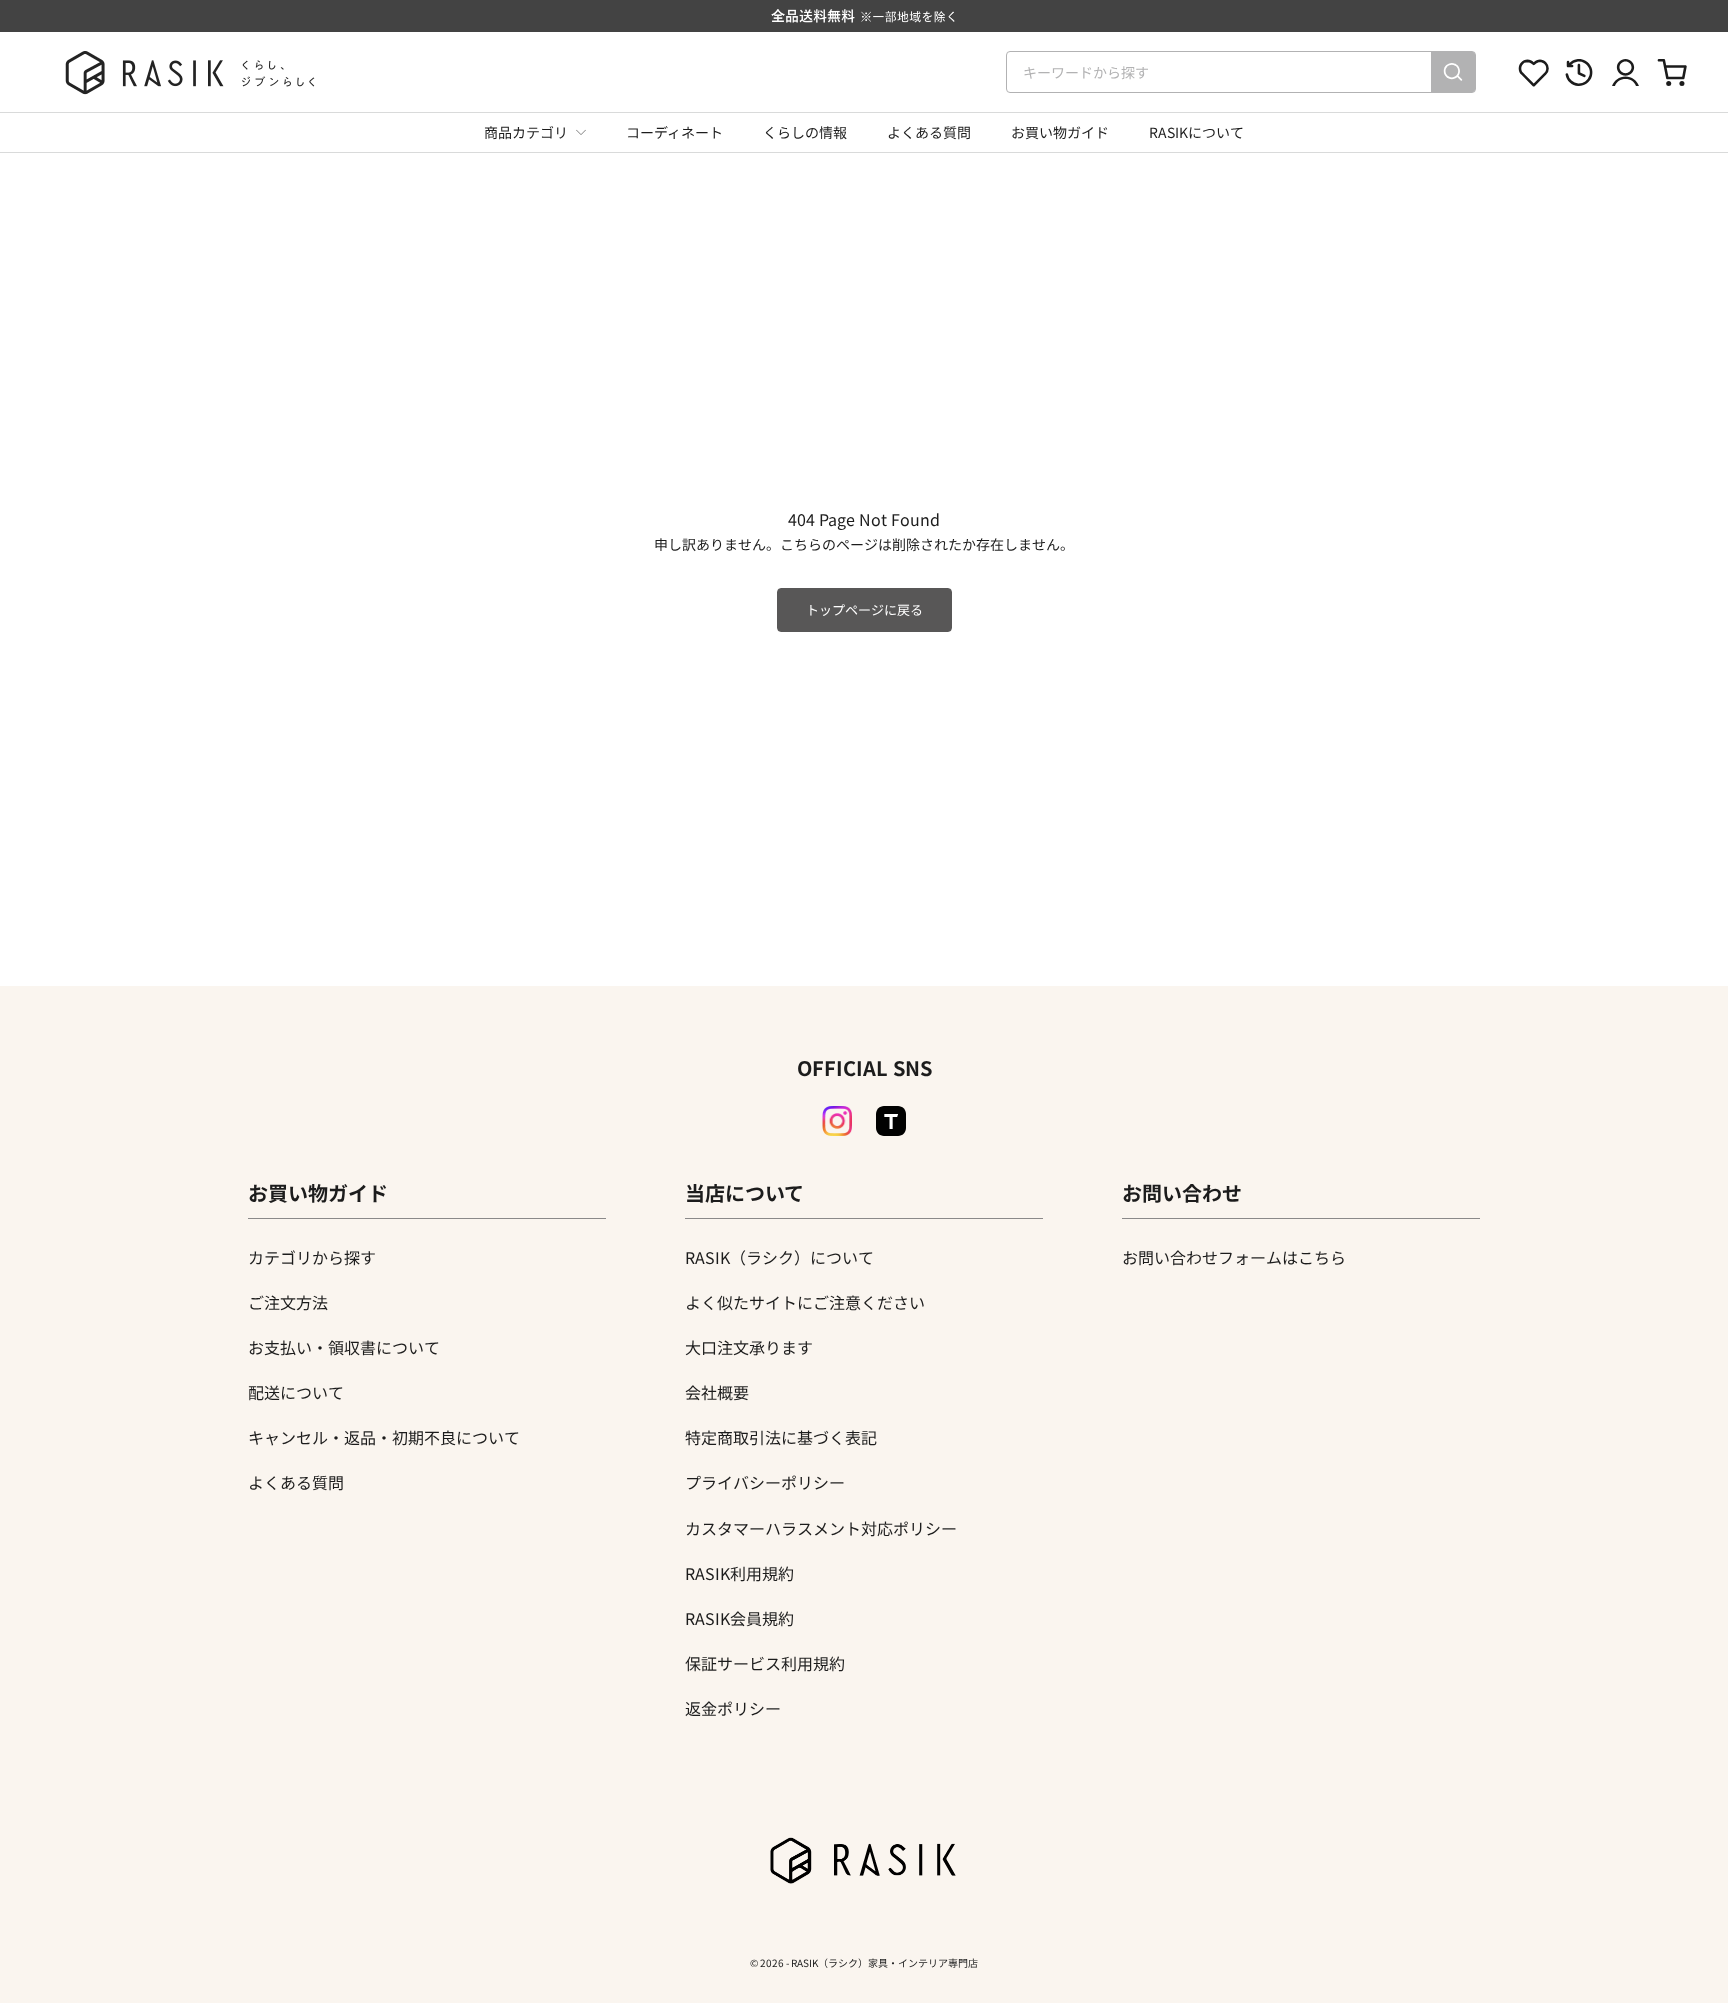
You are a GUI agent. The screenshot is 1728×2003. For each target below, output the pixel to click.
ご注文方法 (288, 1302)
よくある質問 (929, 132)
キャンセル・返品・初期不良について (384, 1437)
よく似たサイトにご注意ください (805, 1302)
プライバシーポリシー (765, 1482)
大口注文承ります (749, 1347)
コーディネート (674, 132)
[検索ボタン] (1453, 72)
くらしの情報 (805, 132)
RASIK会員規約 (739, 1618)
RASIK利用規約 (739, 1573)
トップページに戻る (864, 609)
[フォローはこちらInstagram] (837, 1121)
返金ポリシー (733, 1708)
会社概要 (717, 1392)
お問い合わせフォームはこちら (1234, 1257)
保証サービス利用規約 (765, 1663)
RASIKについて (1196, 132)
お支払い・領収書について (344, 1347)
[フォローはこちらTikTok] (891, 1121)
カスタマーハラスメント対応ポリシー (821, 1528)
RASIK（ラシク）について (779, 1257)
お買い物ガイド (1060, 132)
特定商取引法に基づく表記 (781, 1437)
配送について (296, 1392)
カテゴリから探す (312, 1257)
